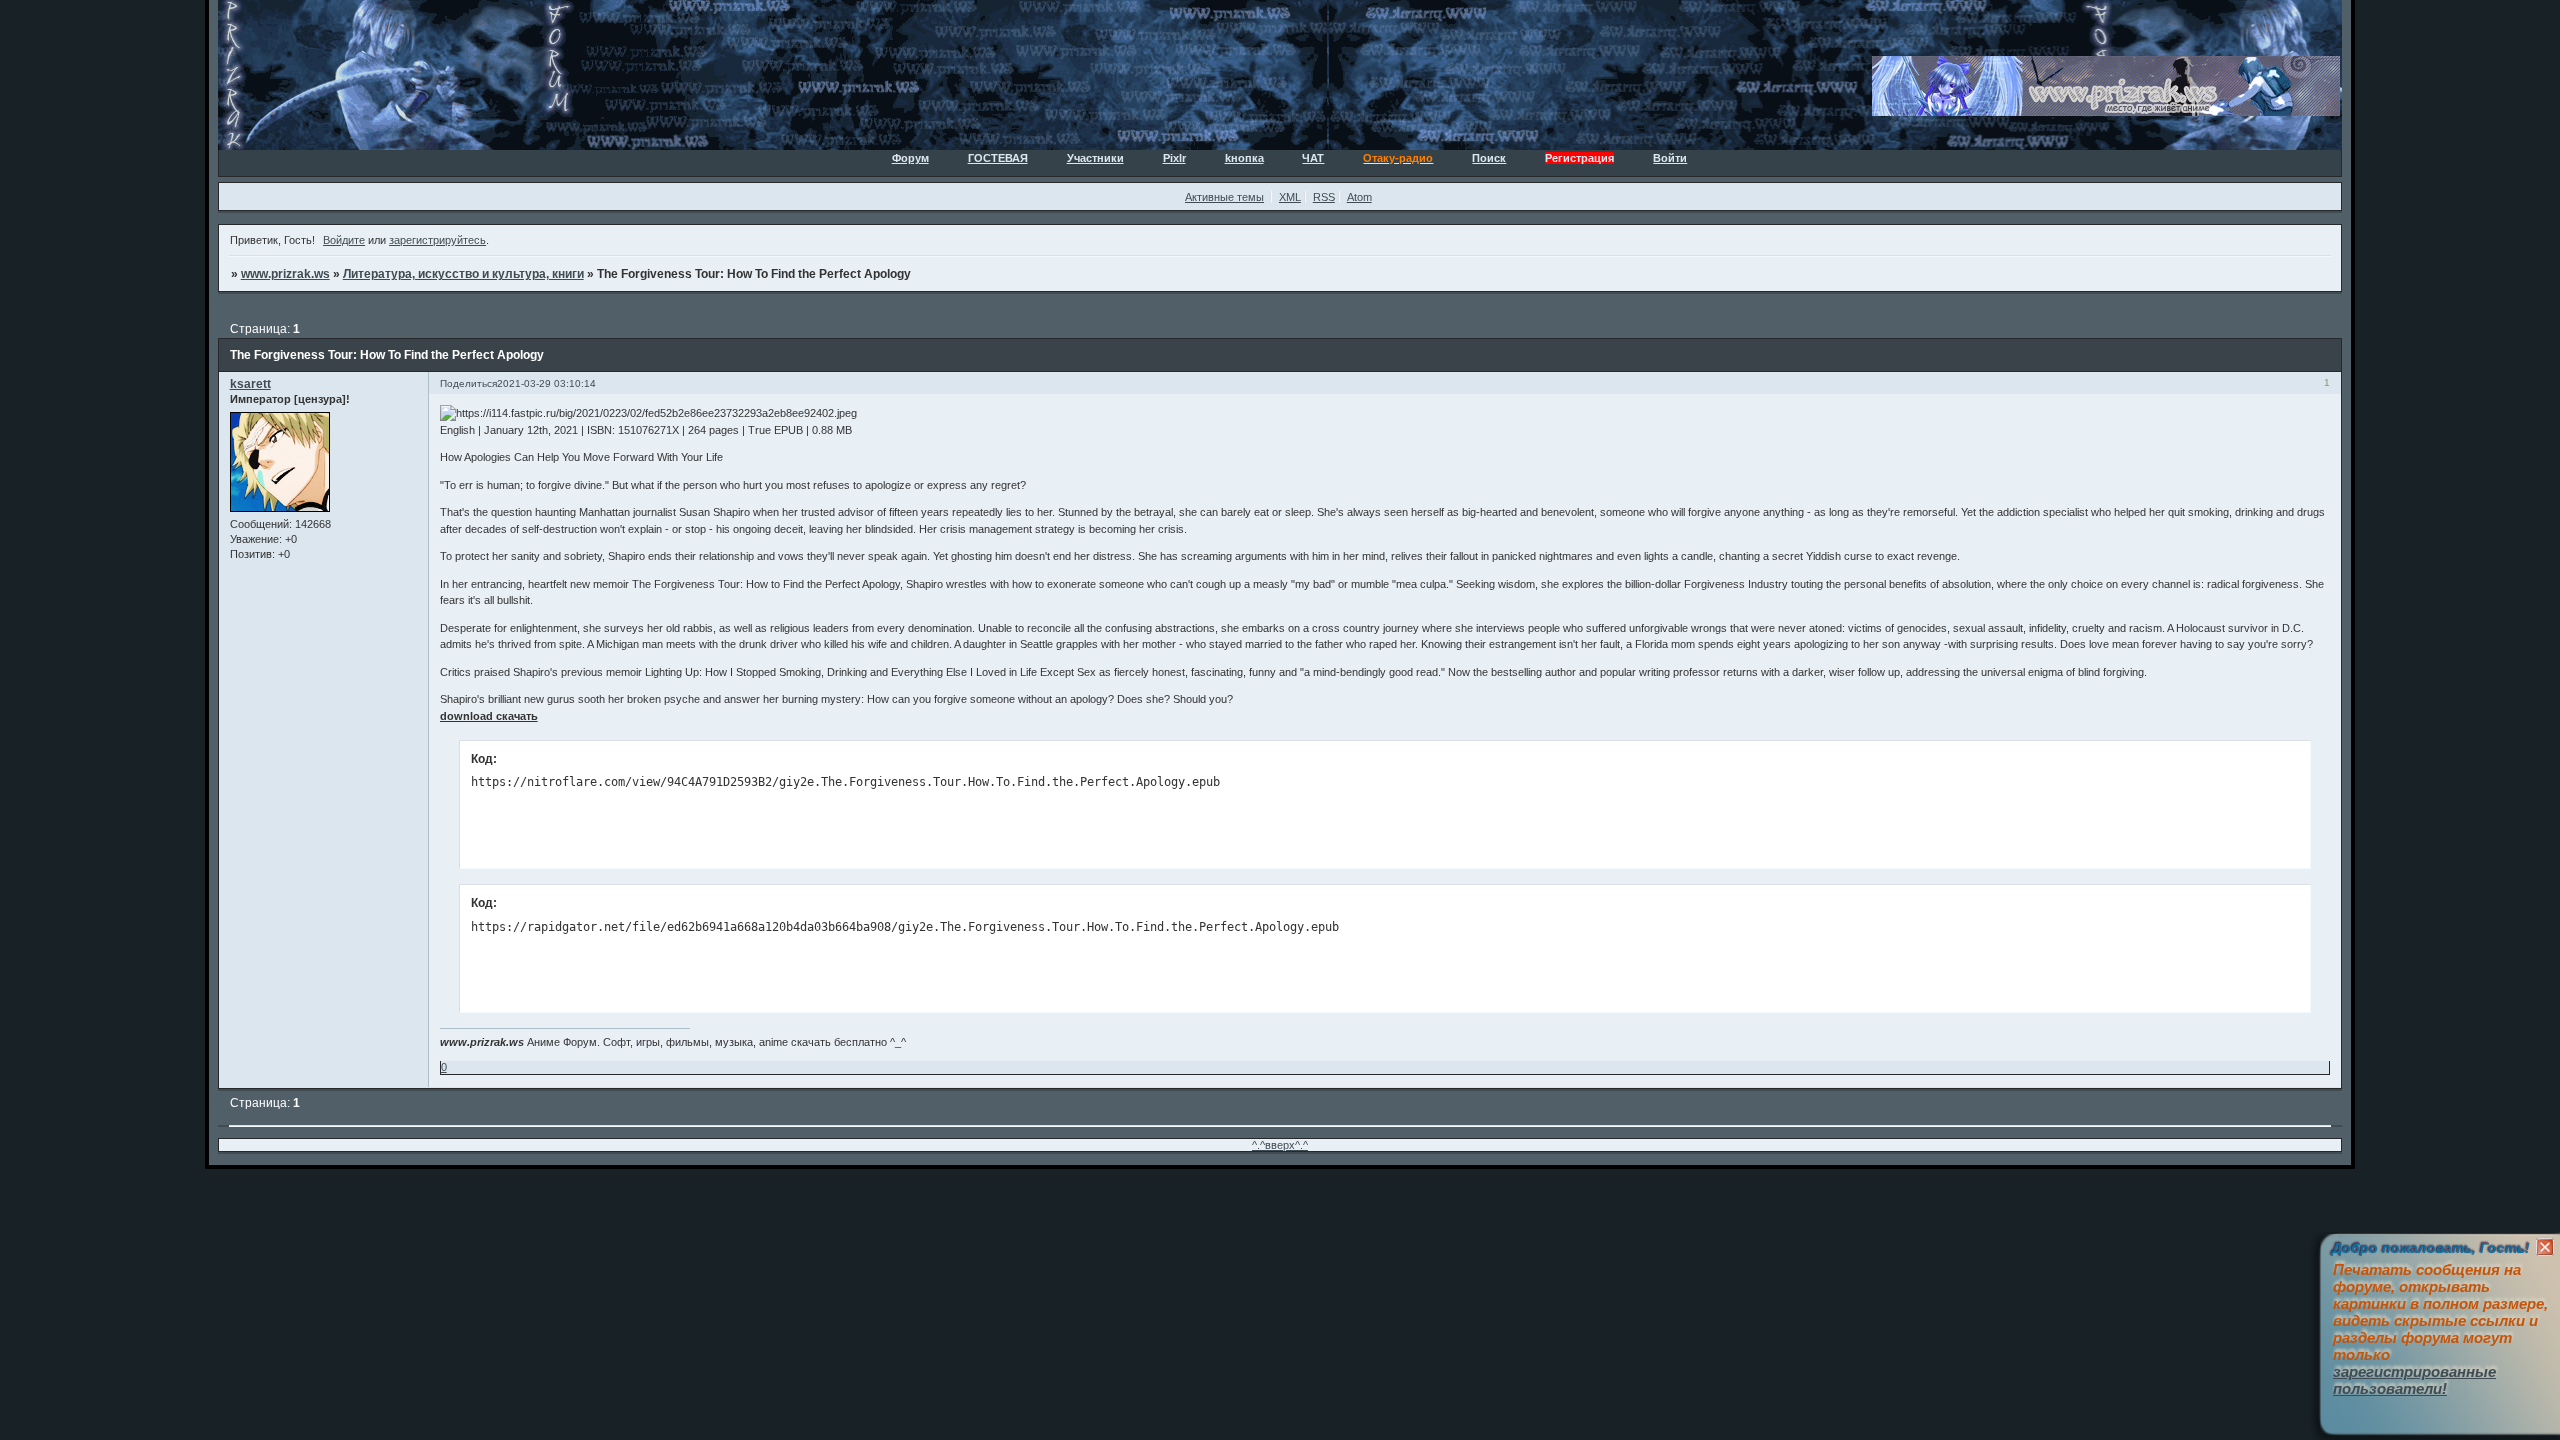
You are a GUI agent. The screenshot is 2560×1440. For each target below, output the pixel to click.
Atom (1359, 197)
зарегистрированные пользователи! (2414, 1380)
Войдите (344, 240)
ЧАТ (1313, 158)
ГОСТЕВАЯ (998, 158)
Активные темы (1224, 197)
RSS (1324, 197)
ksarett (250, 384)
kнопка (1244, 158)
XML (1290, 197)
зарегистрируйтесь (437, 240)
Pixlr (1174, 158)
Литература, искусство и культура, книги (463, 274)
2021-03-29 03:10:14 (546, 383)
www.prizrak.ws (285, 274)
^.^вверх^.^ (1280, 1145)
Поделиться (468, 383)
